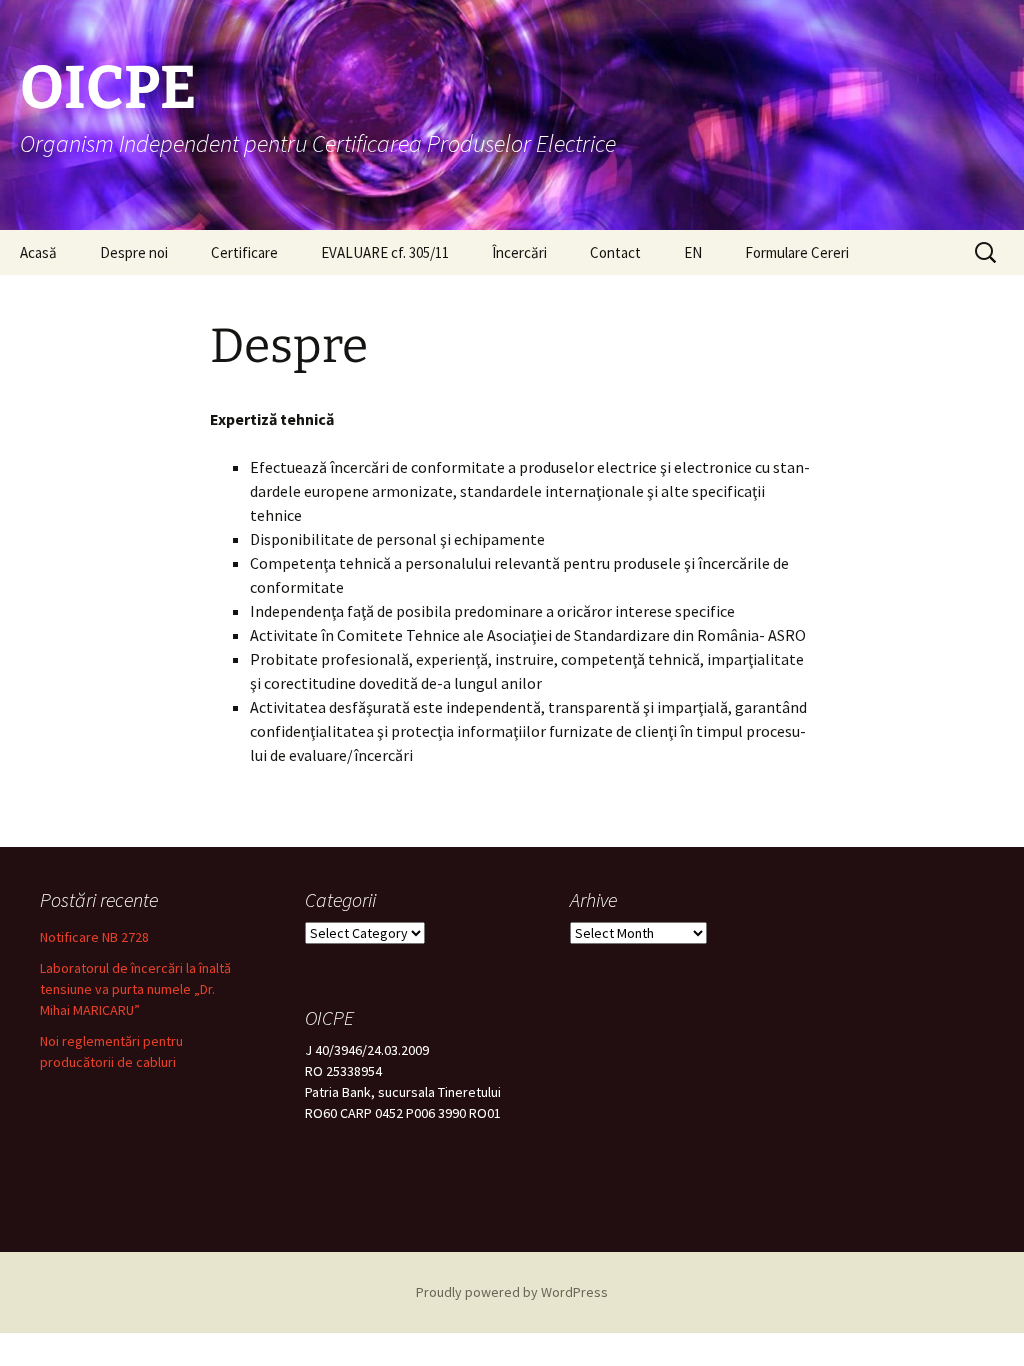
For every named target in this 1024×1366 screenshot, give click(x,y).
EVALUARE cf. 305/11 (385, 252)
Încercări (519, 252)
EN (693, 252)
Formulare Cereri (797, 252)
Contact (615, 252)
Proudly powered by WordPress (512, 1292)
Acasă (38, 252)
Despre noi (134, 252)
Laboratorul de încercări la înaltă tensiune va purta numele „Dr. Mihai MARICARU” (135, 989)
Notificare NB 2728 (94, 937)
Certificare (244, 252)
